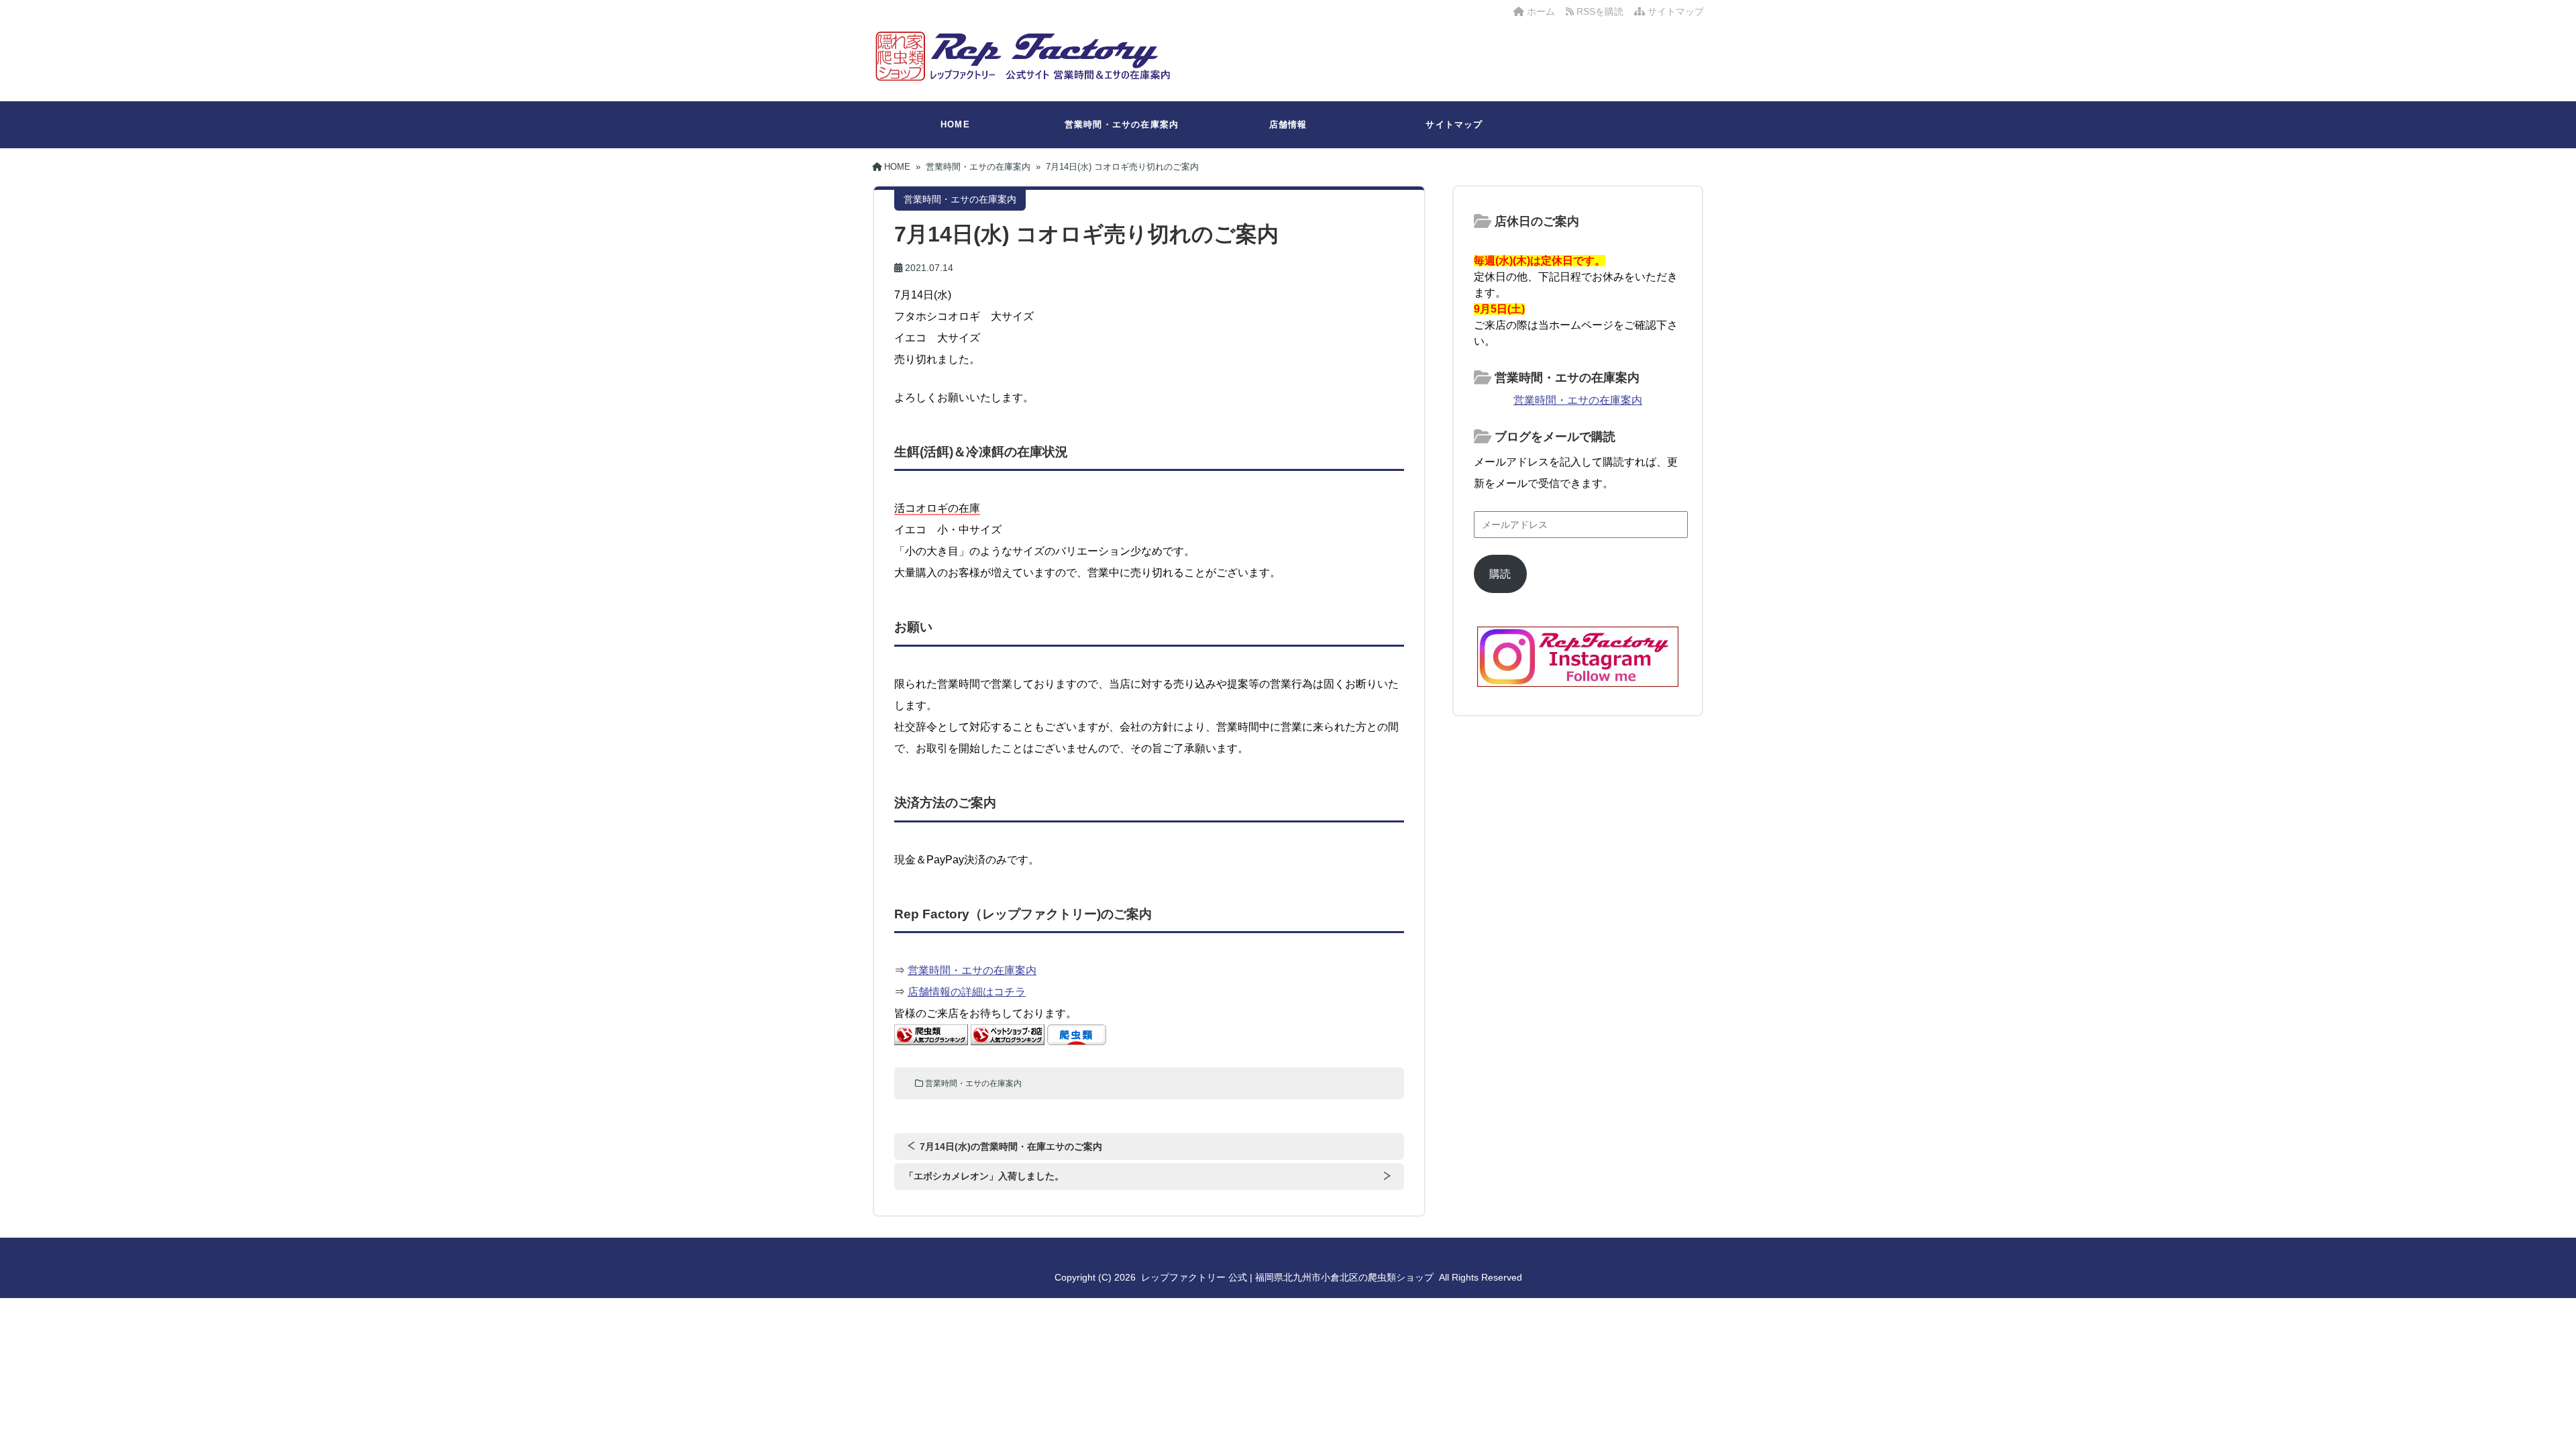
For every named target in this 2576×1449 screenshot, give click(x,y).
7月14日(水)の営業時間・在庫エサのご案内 (1011, 1146)
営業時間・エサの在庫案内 (1122, 124)
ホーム (1540, 11)
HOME (955, 124)
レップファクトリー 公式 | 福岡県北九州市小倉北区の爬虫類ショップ (1287, 1277)
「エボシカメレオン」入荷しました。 (984, 1176)
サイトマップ (1674, 11)
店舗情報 (1288, 124)
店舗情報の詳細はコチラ (967, 992)
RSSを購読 (1601, 11)
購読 (1500, 574)
